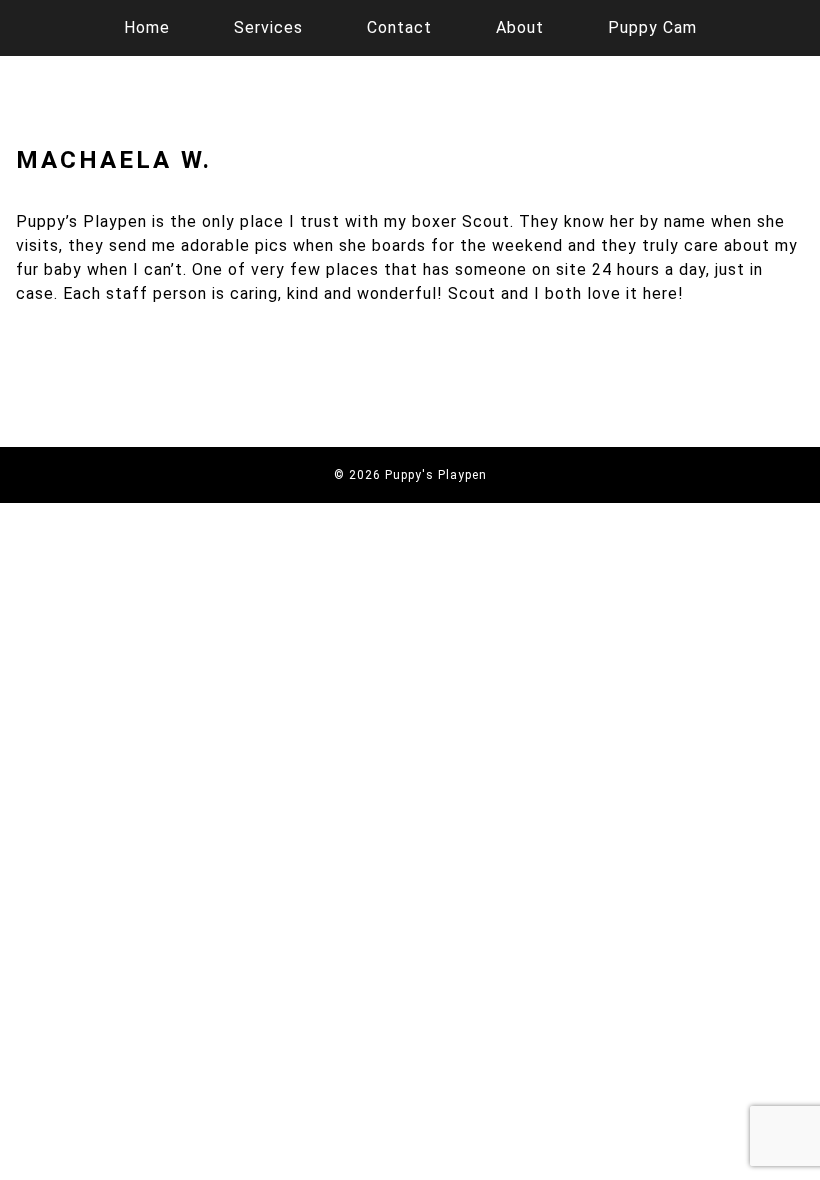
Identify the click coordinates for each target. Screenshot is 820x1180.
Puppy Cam (652, 27)
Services (268, 27)
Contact (399, 27)
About (520, 27)
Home (147, 27)
